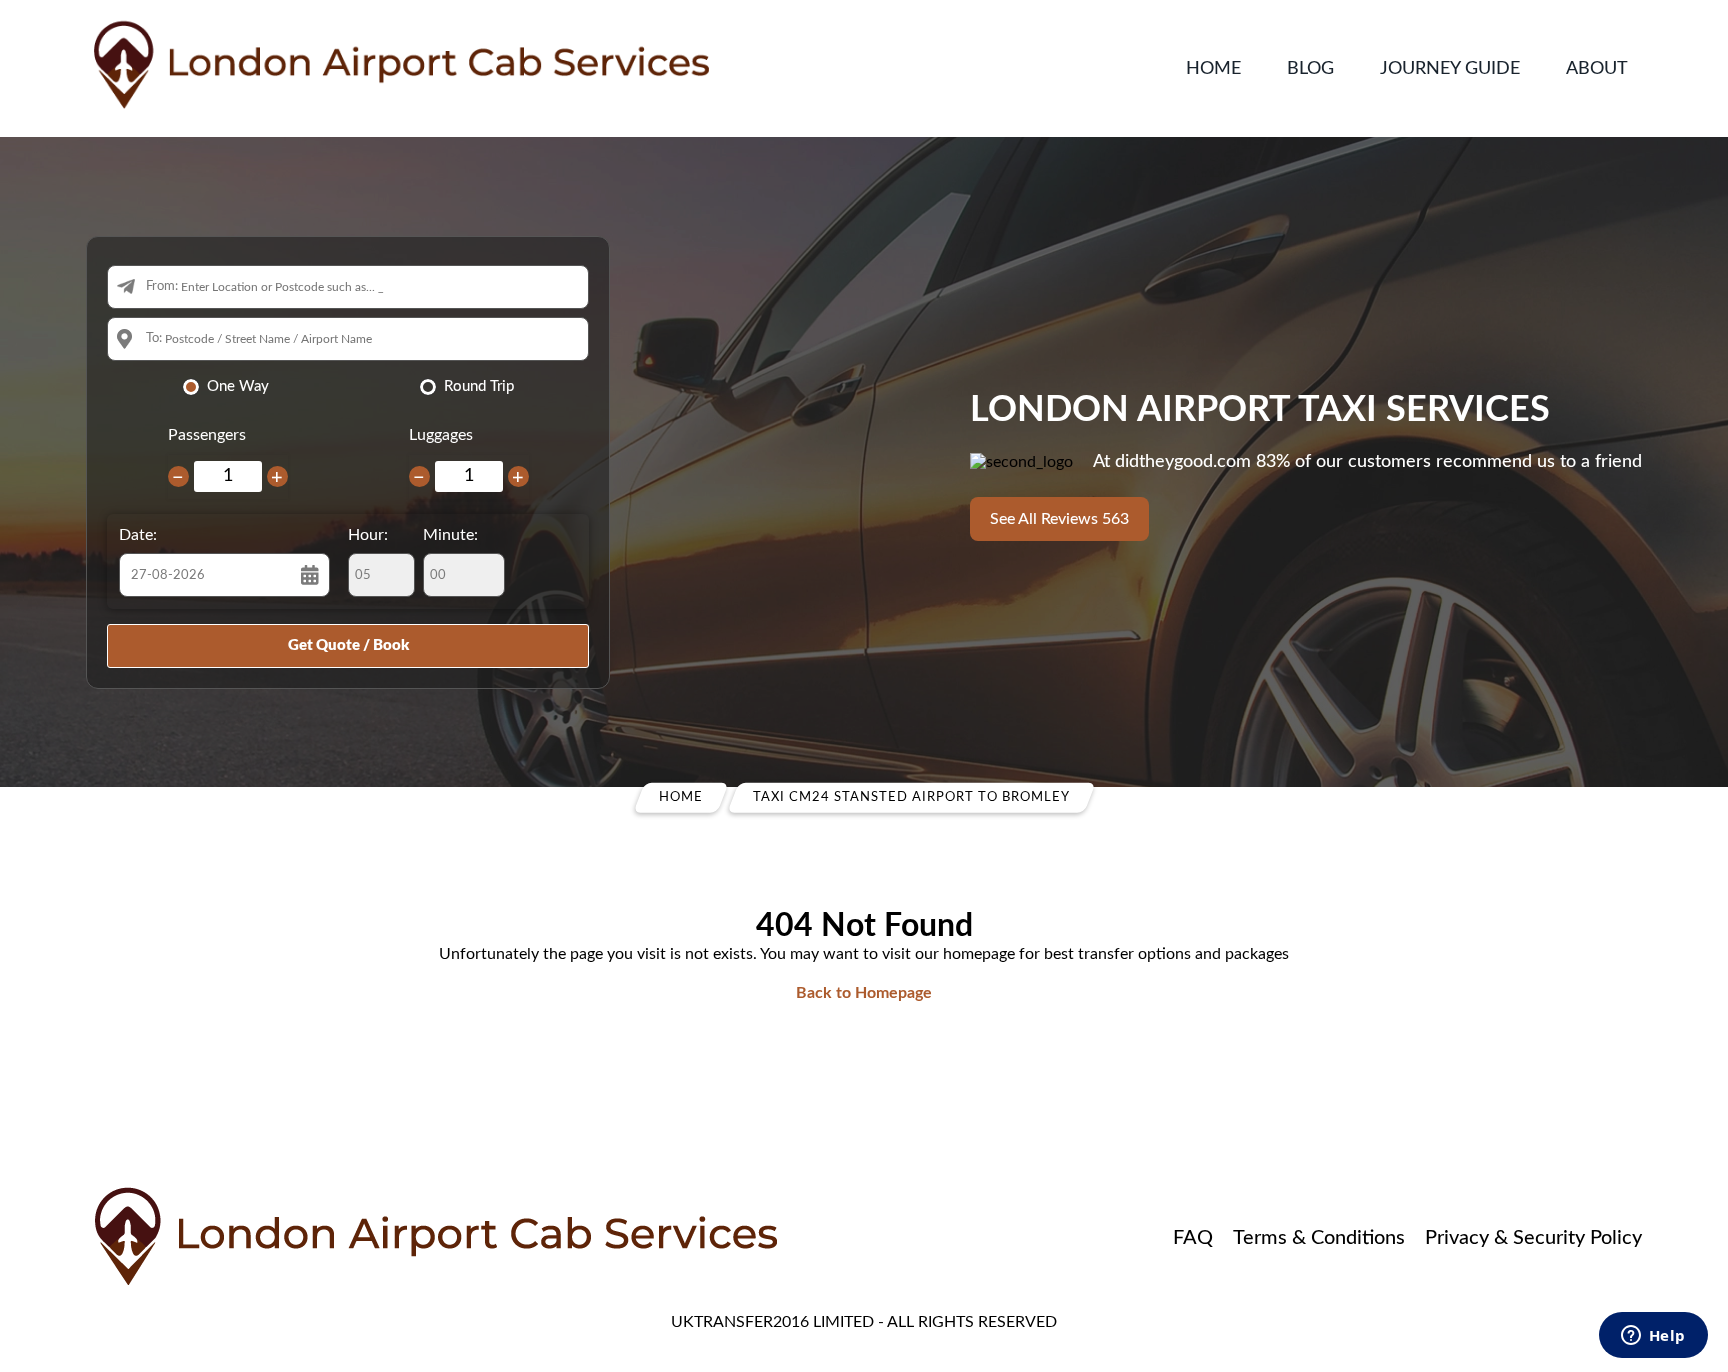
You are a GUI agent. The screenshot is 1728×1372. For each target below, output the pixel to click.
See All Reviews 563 (1059, 519)
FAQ (1193, 1238)
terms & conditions (1319, 1238)
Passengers (207, 435)
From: (162, 286)
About (1597, 69)
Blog (1310, 69)
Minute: (450, 535)
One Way (238, 386)
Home (1213, 69)
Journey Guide (1450, 69)
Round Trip (479, 386)
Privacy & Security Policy (1533, 1238)
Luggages (441, 435)
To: (154, 338)
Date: (138, 535)
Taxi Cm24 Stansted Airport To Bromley (911, 797)
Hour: (368, 535)
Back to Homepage (864, 993)
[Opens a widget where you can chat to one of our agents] (1653, 1337)
